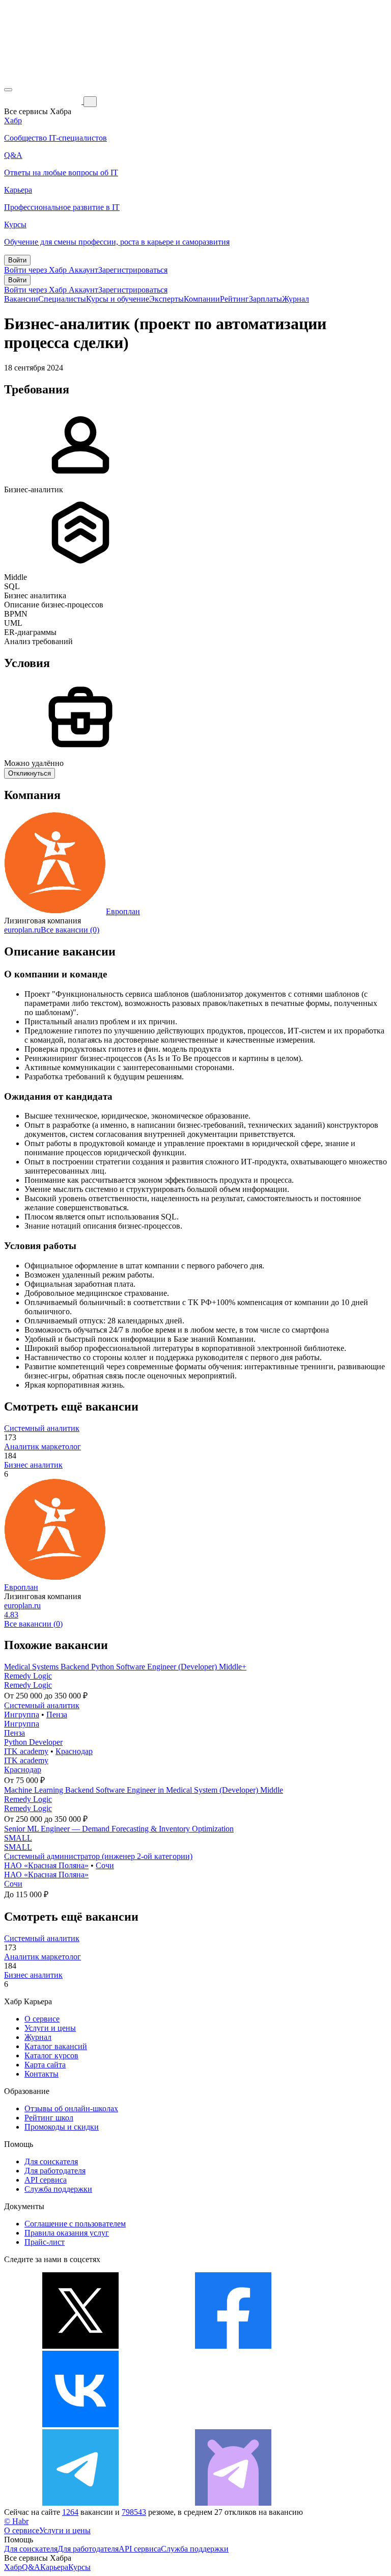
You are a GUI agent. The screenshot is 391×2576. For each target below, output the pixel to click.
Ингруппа (22, 1715)
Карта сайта (45, 2065)
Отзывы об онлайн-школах (71, 2108)
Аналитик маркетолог (43, 1446)
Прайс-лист (45, 2242)
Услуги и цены (50, 2028)
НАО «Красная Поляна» (46, 1865)
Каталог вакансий (56, 2046)
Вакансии (21, 299)
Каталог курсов (51, 2055)
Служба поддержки (58, 2189)
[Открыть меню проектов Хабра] (8, 90)
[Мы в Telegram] (80, 2503)
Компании (202, 299)
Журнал (296, 299)
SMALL (18, 1838)
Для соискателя (51, 2161)
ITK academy (26, 1751)
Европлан (123, 911)
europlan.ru (22, 930)
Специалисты (62, 299)
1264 (70, 2512)
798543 (134, 2512)
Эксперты (166, 299)
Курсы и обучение (118, 299)
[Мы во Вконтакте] (80, 2424)
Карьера (54, 2567)
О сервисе (42, 2019)
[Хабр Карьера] (44, 101)
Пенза (57, 1715)
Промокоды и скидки (62, 2127)
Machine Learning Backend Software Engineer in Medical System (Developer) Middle (144, 1790)
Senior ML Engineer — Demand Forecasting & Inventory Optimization (119, 1829)
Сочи (105, 1865)
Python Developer (33, 1742)
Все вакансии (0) (70, 930)
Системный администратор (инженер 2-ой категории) (98, 1856)
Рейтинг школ (49, 2118)
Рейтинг (234, 299)
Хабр (13, 2567)
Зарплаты (266, 299)
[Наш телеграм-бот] (233, 2503)
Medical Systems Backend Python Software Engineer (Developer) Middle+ (125, 1667)
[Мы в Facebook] (233, 2346)
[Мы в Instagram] (233, 2424)
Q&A (31, 2567)
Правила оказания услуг (67, 2233)
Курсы (79, 2567)
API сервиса (46, 2180)
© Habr (16, 2521)
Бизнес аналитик (33, 1465)
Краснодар (74, 1751)
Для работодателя (55, 2171)
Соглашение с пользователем (75, 2224)
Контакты (41, 2074)
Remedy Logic (28, 1676)
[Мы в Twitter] (80, 2346)
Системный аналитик (42, 1428)
